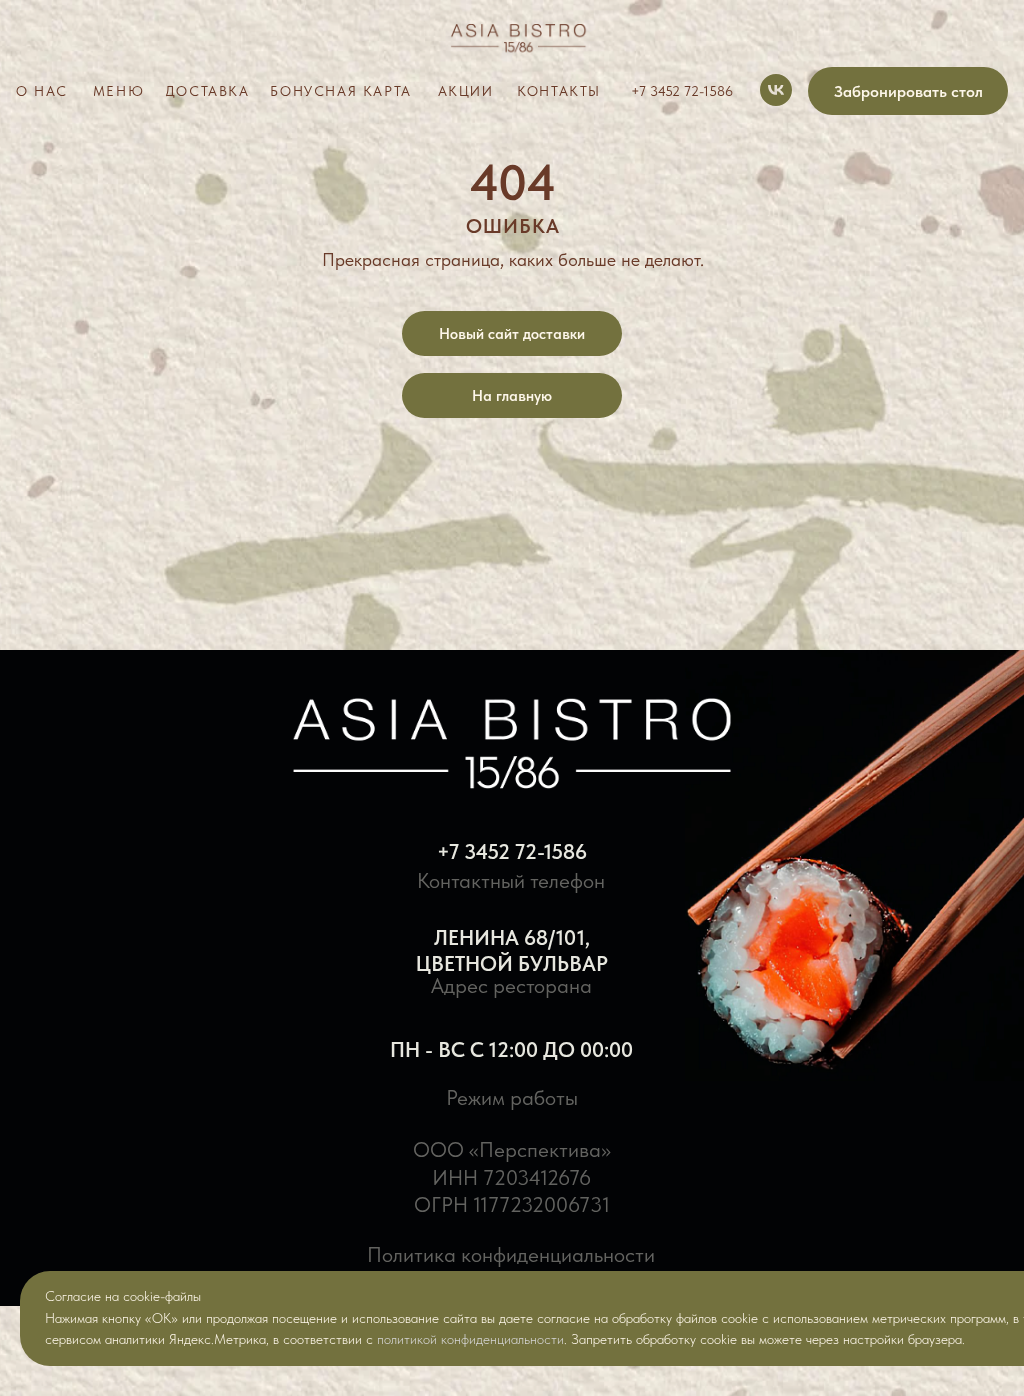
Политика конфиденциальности (511, 1254)
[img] (512, 41)
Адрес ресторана (511, 985)
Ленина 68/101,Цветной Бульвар (512, 950)
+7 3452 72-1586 (512, 851)
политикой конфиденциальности (470, 1339)
